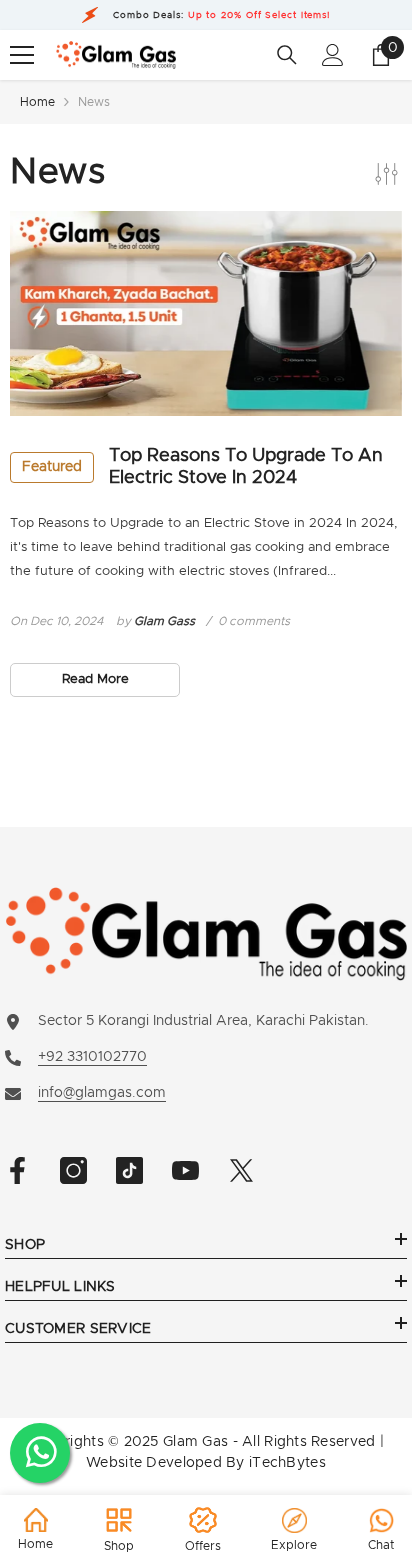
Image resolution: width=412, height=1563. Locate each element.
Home (37, 102)
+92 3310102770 (92, 1057)
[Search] (287, 55)
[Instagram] (73, 1170)
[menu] (22, 55)
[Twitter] (241, 1170)
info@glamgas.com (102, 1093)
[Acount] (333, 55)
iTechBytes (287, 1463)
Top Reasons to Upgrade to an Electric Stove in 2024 (202, 467)
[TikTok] (129, 1170)
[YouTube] (185, 1170)
